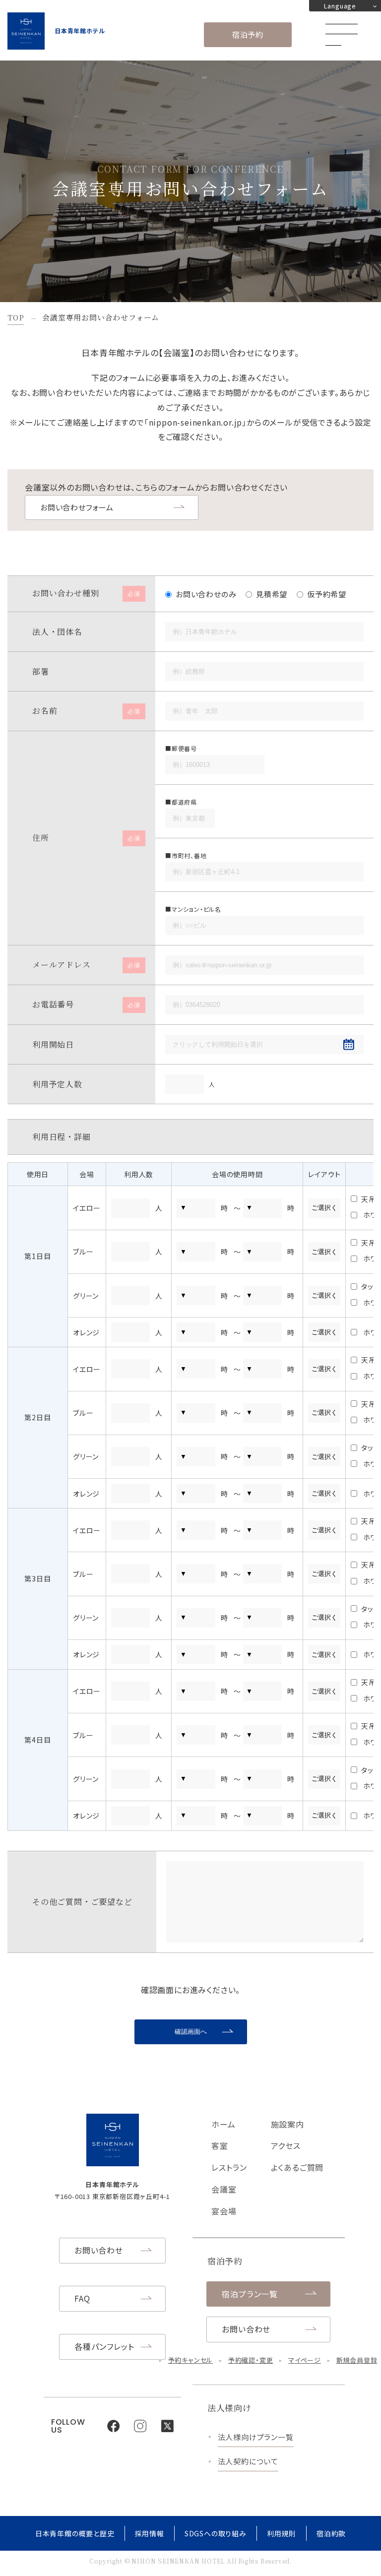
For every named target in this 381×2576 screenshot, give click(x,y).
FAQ (82, 2298)
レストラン (229, 2167)
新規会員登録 (357, 2360)
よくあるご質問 (297, 2167)
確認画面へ (191, 2032)
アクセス (286, 2145)
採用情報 (150, 2533)
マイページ (305, 2360)
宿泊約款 (331, 2533)
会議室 (224, 2189)
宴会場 (224, 2211)
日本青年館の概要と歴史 (75, 2533)
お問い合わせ (99, 2250)
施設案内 (287, 2124)
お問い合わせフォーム (77, 507)
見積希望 (272, 594)
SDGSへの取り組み (216, 2533)
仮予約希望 (327, 594)
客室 (220, 2145)
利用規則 (282, 2533)
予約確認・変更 (251, 2360)
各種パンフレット (104, 2346)
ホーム (223, 2124)
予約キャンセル (191, 2360)
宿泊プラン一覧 (250, 2294)
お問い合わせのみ (206, 594)
